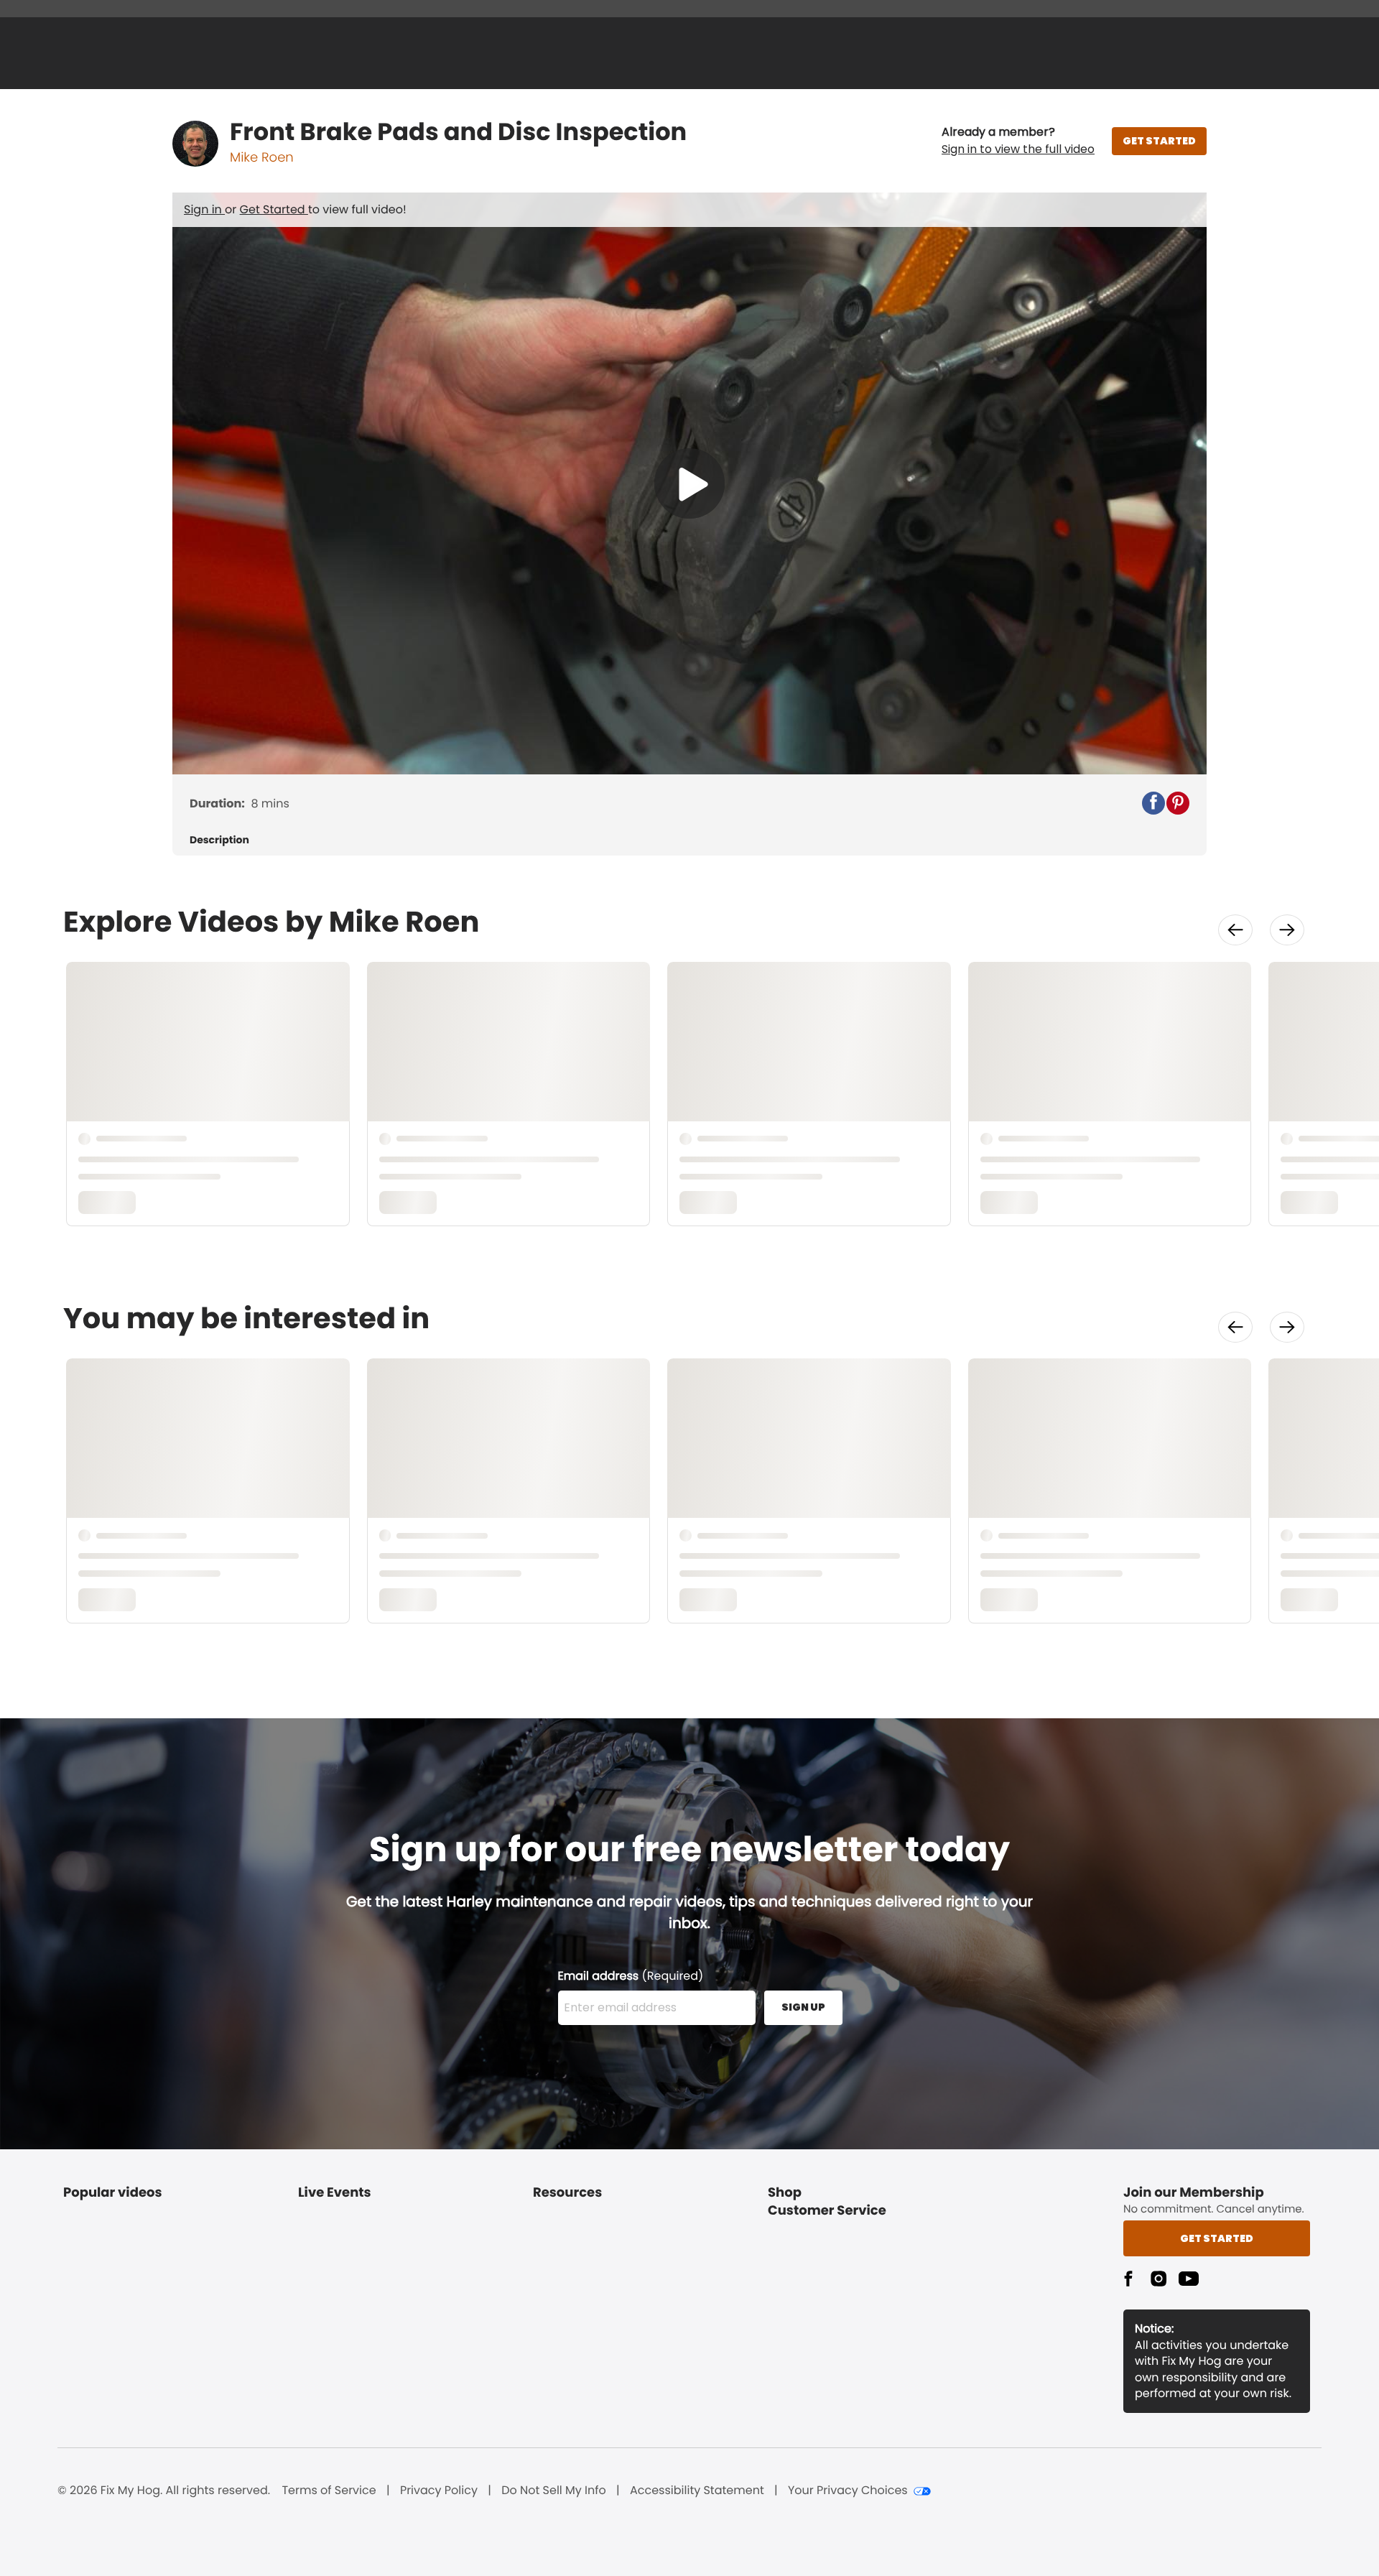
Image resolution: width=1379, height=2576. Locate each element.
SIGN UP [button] (803, 2007)
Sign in (204, 209)
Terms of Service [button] (329, 2491)
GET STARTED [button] (1159, 141)
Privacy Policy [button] (439, 2491)
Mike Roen (262, 158)
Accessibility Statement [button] (697, 2491)
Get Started (274, 209)
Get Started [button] (1217, 2238)
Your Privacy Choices (848, 2491)
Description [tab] (219, 840)
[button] (1018, 141)
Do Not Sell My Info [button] (554, 2491)
